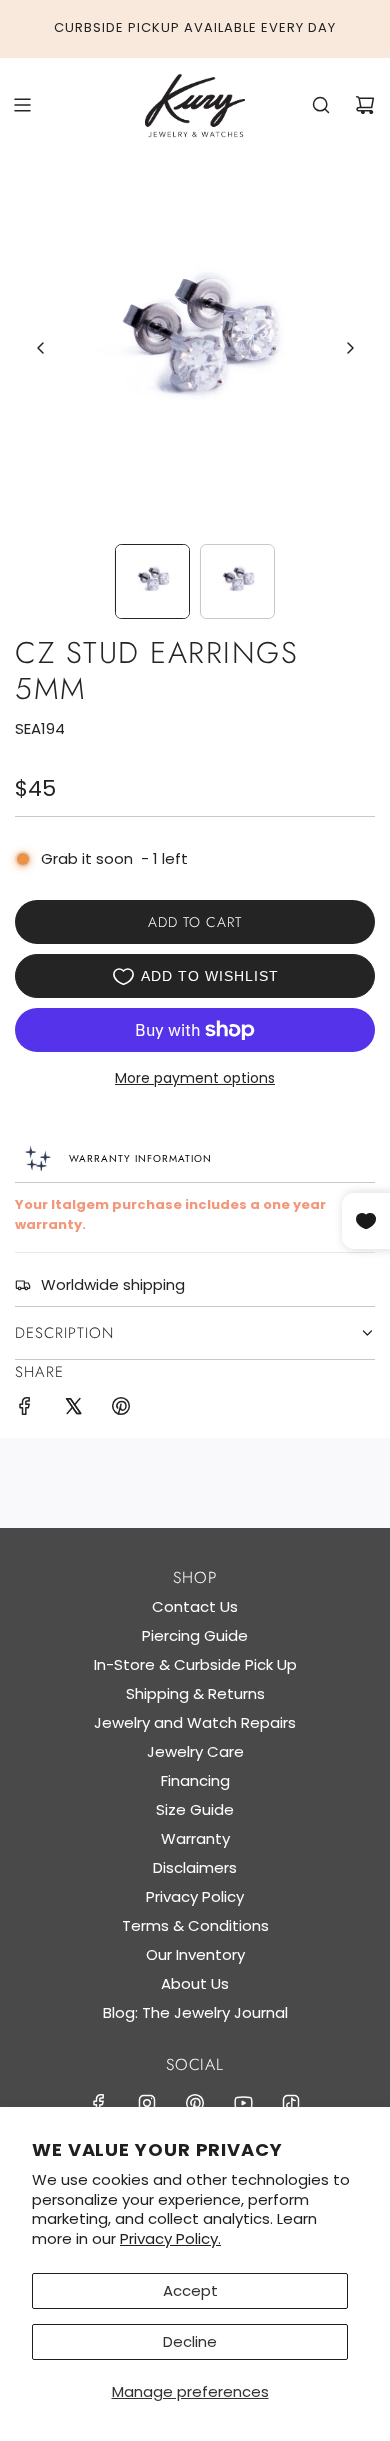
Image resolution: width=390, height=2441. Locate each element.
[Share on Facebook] (25, 1409)
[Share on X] (73, 1409)
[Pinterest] (195, 2103)
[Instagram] (147, 2103)
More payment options (195, 1078)
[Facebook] (99, 2103)
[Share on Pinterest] (121, 1409)
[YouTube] (243, 2103)
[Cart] (365, 105)
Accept (190, 2290)
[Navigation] (22, 105)
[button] (41, 348)
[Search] (321, 105)
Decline (190, 2341)
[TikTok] (291, 2103)
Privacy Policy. (170, 2238)
